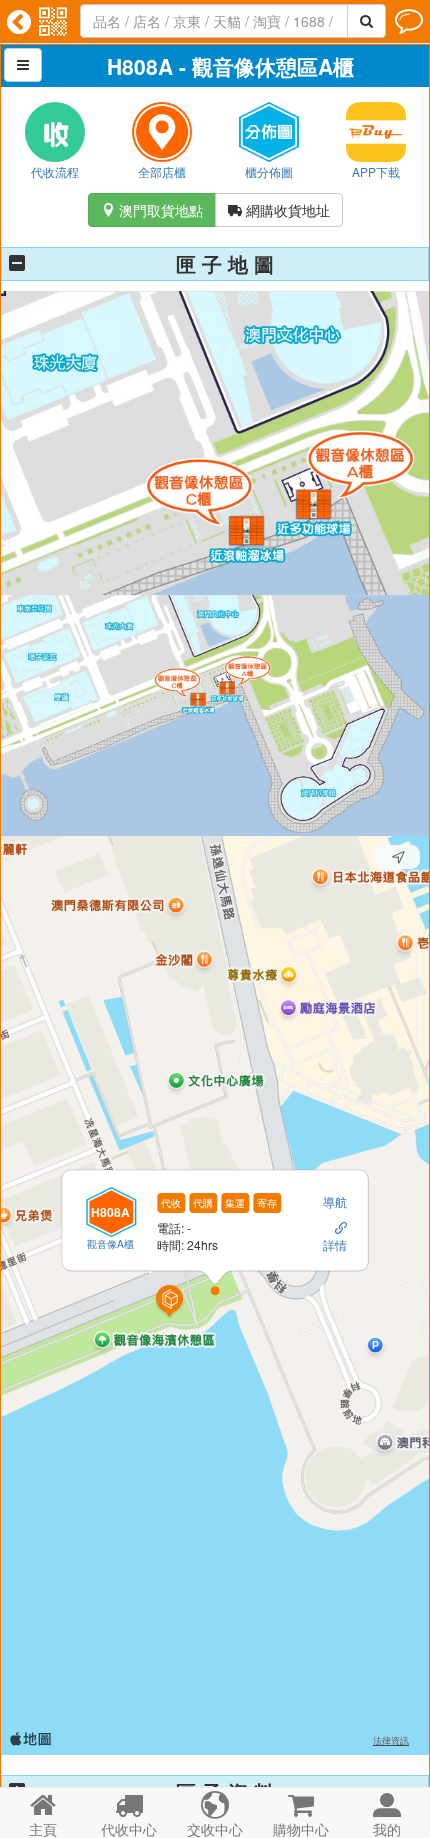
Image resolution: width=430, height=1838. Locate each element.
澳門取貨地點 (152, 210)
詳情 (335, 1244)
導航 (335, 1201)
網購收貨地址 (279, 210)
